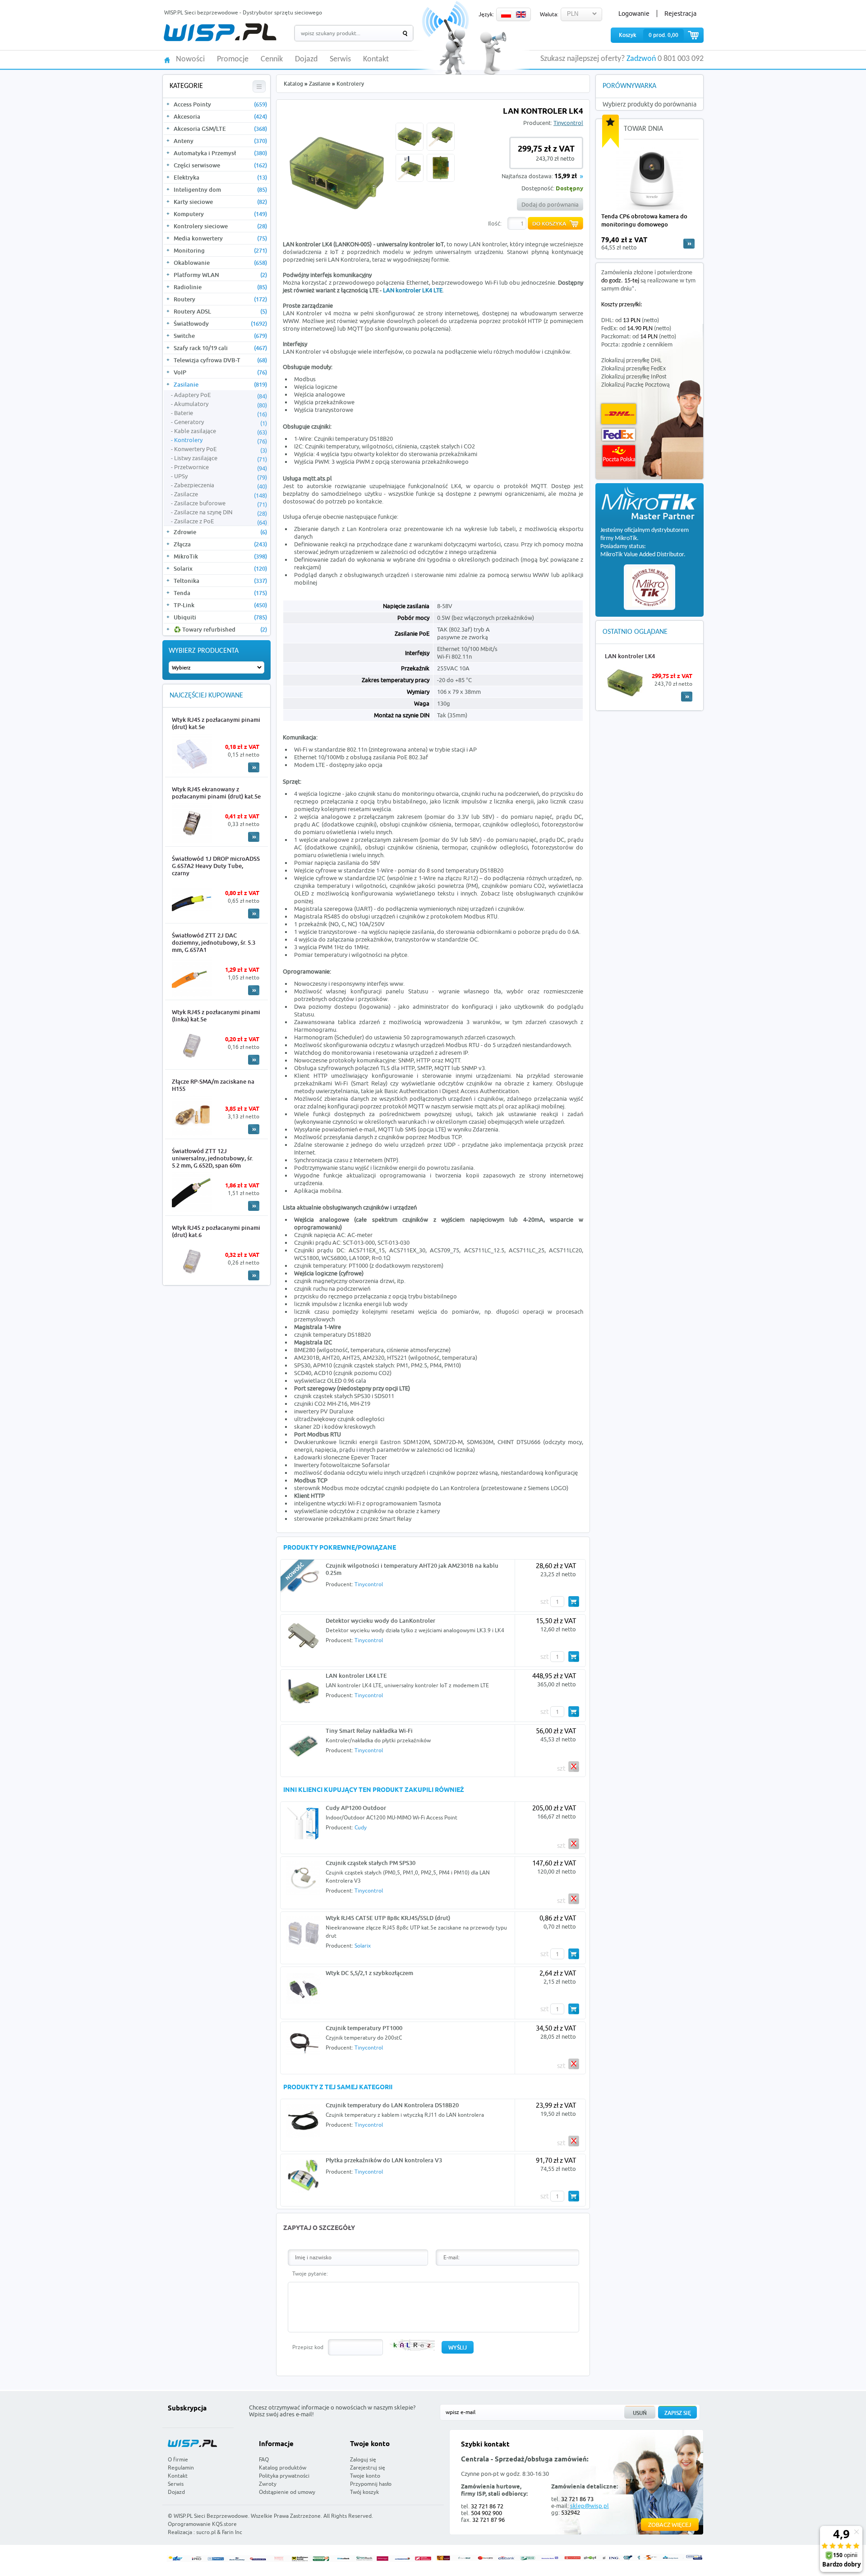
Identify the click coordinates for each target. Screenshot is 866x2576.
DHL (619, 414)
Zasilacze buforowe (221, 503)
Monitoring (220, 250)
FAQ (264, 2459)
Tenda (220, 593)
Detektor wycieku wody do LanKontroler (380, 1620)
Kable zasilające (221, 431)
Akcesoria (220, 116)
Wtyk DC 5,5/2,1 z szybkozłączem (369, 1973)
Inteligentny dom (220, 189)
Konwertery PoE (221, 449)
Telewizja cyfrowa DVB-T (220, 360)
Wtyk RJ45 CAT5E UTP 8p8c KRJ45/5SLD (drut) (388, 1918)
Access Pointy (220, 104)
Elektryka (220, 177)
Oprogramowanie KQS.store (202, 2524)
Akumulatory (221, 404)
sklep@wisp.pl (590, 2506)
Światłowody (220, 323)
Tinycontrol (568, 123)
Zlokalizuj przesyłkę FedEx (633, 369)
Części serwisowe (220, 165)
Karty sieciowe (220, 202)
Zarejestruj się (368, 2468)
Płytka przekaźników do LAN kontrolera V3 (384, 2160)
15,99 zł (566, 177)
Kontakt (376, 60)
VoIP (220, 372)
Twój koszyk (364, 2492)
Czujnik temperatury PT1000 (364, 2028)
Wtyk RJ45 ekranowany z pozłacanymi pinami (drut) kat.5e (216, 793)
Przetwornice (221, 467)
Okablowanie (220, 263)
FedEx (619, 435)
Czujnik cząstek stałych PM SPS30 (371, 1863)
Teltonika (220, 581)
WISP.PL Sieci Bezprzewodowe (211, 2516)
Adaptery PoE (221, 395)
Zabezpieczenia (221, 485)
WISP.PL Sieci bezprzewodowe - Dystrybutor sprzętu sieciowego (243, 12)
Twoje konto (365, 2476)
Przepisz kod (308, 2347)
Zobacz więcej (670, 2525)
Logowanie (634, 14)
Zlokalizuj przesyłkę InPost (634, 377)
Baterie (221, 413)
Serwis (340, 60)
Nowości (190, 60)
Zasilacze (221, 494)
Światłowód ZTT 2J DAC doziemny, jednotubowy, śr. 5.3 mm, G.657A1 (214, 942)
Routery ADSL (220, 311)
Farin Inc (232, 2532)
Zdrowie (220, 532)
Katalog (293, 84)
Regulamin (181, 2468)
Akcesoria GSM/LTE (220, 129)
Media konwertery (220, 238)
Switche (220, 336)
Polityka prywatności (284, 2476)
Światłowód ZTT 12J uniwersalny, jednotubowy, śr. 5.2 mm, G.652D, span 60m (212, 1158)
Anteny (220, 141)
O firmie (178, 2459)
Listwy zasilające (221, 458)
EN (521, 14)
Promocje (233, 60)
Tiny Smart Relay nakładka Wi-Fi (369, 1731)
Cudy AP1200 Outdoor (356, 1808)
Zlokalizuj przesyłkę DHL (631, 361)
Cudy (361, 1827)
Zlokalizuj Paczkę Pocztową (636, 385)
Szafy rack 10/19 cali (220, 348)
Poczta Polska (619, 456)
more (689, 244)
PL (506, 14)
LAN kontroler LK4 (630, 656)
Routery (220, 299)
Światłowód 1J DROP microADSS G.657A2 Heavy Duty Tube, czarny (216, 866)
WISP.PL (220, 32)
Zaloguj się (363, 2459)
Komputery (220, 214)
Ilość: (495, 223)
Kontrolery (221, 440)
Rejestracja (680, 14)
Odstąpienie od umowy (287, 2492)
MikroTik (220, 556)
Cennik (272, 60)
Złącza (220, 544)
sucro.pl (206, 2532)
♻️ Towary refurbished (220, 629)
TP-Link (220, 605)
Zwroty (268, 2484)
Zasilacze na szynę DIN (221, 512)
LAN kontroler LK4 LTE (413, 290)
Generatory (221, 422)
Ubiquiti (220, 617)
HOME (167, 59)
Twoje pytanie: (310, 2274)
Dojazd (306, 60)
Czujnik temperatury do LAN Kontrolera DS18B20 (392, 2105)
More (254, 767)
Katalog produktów (283, 2468)
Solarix (220, 568)
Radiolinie (220, 287)
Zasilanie (220, 384)
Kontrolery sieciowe (220, 226)
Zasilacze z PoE (221, 522)
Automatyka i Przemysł (220, 153)
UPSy (221, 476)
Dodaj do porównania (550, 204)
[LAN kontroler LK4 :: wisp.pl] (337, 225)
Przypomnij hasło (371, 2484)
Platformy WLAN (220, 275)
